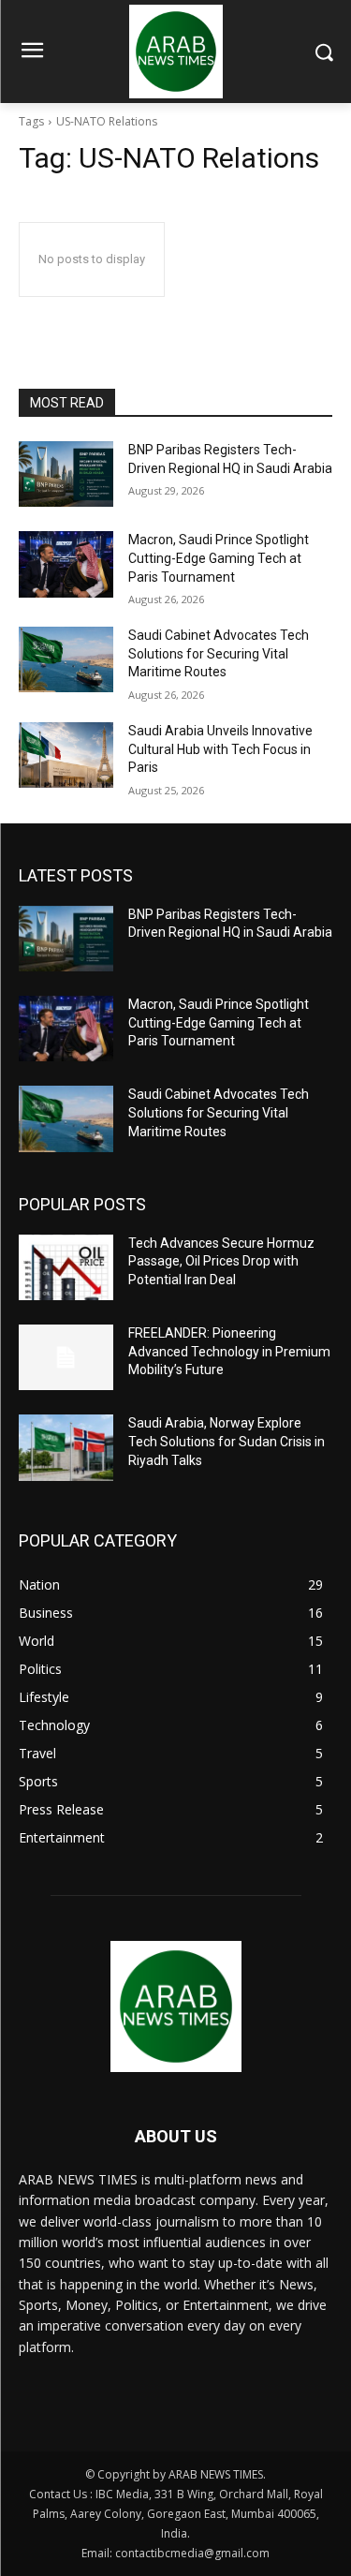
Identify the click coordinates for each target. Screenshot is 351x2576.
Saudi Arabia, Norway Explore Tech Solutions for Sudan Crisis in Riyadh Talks (227, 1441)
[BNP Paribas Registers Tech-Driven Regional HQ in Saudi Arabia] (66, 474)
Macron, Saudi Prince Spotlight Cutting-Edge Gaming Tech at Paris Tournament (219, 558)
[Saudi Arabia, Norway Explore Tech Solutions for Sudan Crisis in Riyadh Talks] (66, 1447)
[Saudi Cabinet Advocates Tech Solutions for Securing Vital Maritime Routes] (66, 659)
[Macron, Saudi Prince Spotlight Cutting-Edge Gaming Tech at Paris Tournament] (66, 564)
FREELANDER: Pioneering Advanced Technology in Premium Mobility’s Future (229, 1351)
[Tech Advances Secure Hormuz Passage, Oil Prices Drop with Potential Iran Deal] (66, 1267)
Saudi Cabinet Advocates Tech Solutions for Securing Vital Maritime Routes (219, 653)
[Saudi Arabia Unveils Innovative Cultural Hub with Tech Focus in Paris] (66, 755)
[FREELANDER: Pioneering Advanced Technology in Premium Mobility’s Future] (66, 1357)
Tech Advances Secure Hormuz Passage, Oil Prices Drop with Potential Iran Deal (221, 1261)
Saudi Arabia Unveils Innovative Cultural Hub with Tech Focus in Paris (220, 749)
